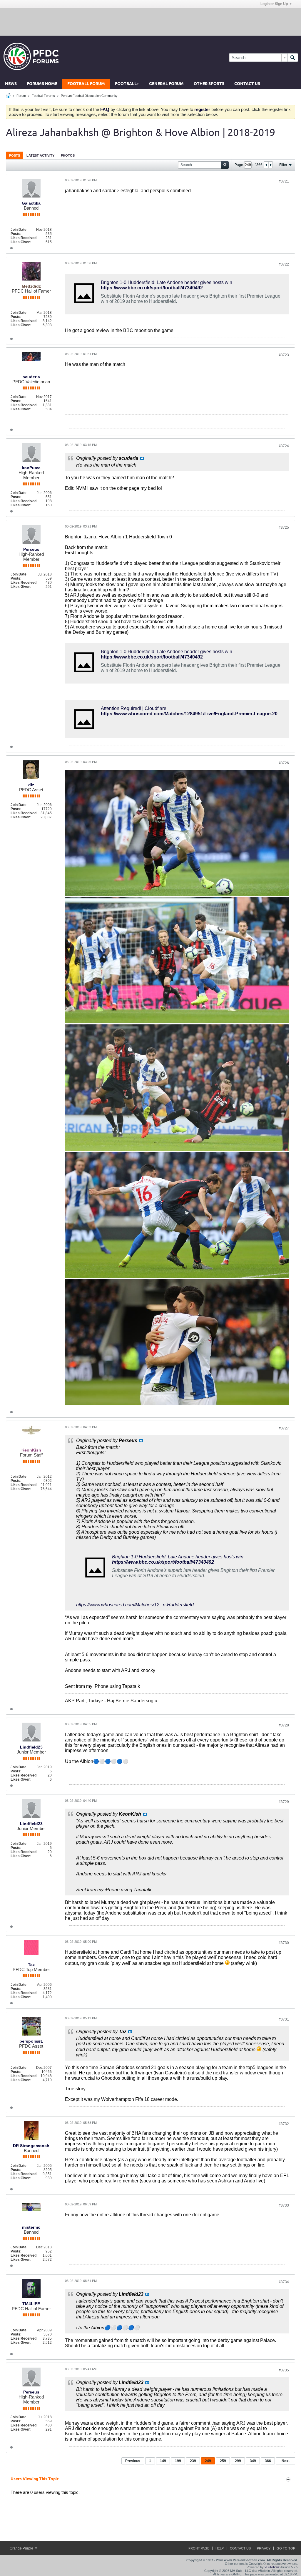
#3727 (284, 1428)
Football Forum (86, 84)
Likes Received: (24, 238)
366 (268, 2461)
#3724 (284, 446)
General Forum (166, 84)
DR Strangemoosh (31, 2146)
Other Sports (209, 84)
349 (253, 2461)
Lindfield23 (31, 1747)
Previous (133, 2461)
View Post (142, 458)
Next (286, 2461)
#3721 (284, 181)
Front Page (199, 2548)
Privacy (264, 2548)
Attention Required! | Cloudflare (134, 708)
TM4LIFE (31, 2304)
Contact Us (247, 84)
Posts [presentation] (15, 155)
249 (208, 2461)
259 (223, 2461)
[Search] (293, 58)
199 (178, 2461)
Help (220, 2548)
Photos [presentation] (68, 155)
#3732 (284, 2124)
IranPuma (31, 468)
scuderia (31, 377)
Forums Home (42, 84)
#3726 (284, 763)
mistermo (31, 2227)
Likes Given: (21, 242)
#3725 (284, 528)
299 (238, 2461)
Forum (21, 96)
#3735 (284, 2370)
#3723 (284, 355)
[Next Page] (270, 165)
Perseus (31, 549)
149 (163, 2461)
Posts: (16, 234)
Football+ (127, 84)
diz (31, 785)
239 (193, 2461)
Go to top (286, 2548)
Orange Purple (22, 2548)
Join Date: (19, 230)
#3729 (284, 1802)
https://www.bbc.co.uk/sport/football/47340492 (152, 288)
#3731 (284, 2019)
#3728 (284, 1725)
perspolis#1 (31, 2041)
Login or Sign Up (274, 4)
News (11, 84)
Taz (31, 1965)
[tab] (15, 155)
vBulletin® (272, 2567)
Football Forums (43, 96)
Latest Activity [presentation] (40, 155)
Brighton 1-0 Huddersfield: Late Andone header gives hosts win (167, 282)
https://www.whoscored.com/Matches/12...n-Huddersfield (135, 1605)
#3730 (284, 1943)
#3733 (284, 2205)
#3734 (284, 2282)
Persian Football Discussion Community (89, 96)
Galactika (31, 203)
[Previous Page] (266, 165)
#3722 (284, 264)
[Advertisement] (150, 21)
